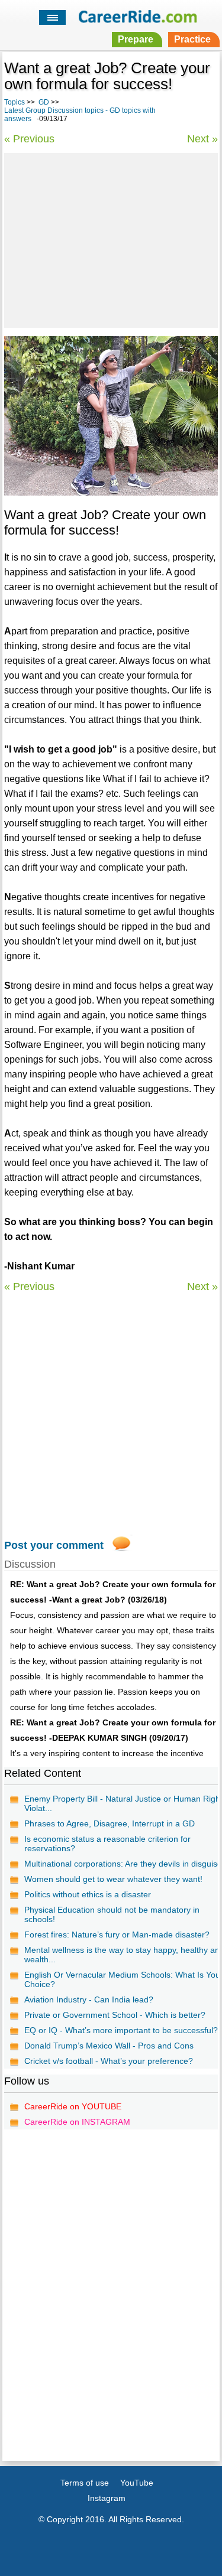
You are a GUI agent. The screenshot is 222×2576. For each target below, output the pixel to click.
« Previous (29, 139)
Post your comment (54, 1545)
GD (44, 102)
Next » (202, 139)
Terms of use (85, 2483)
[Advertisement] (111, 239)
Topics (15, 102)
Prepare (136, 39)
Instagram (107, 2498)
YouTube (137, 2483)
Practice (192, 39)
